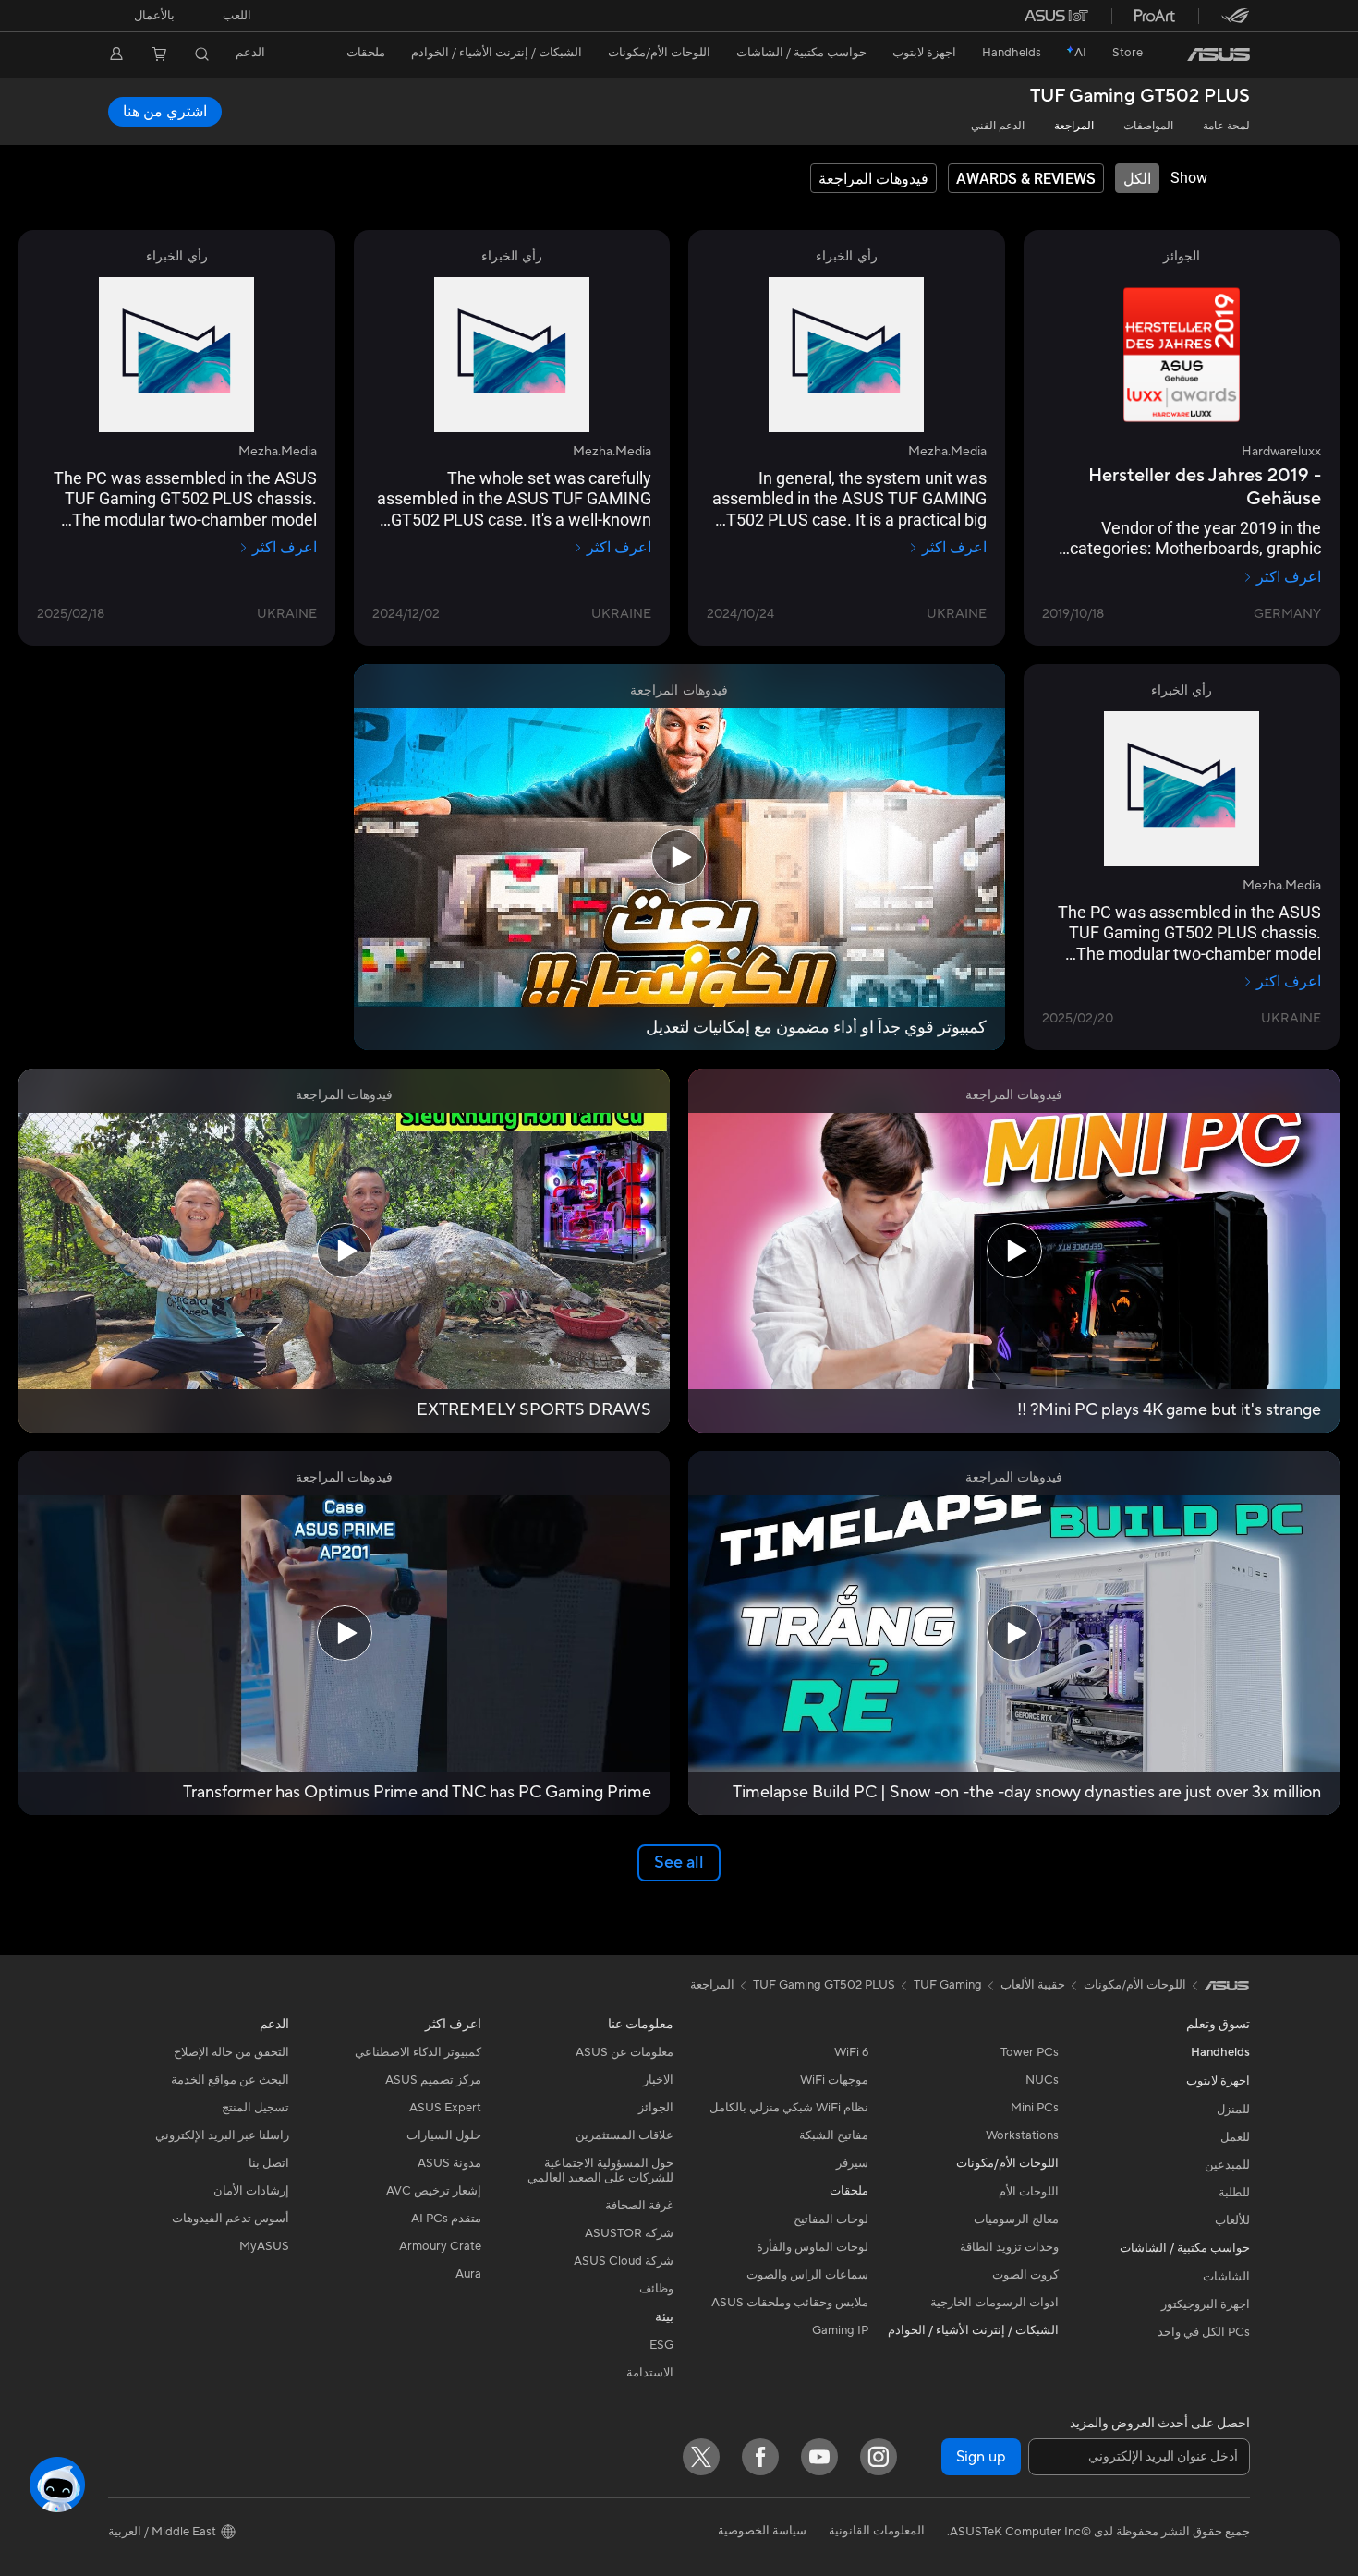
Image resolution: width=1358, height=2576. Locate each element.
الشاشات (1226, 2277)
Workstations (1022, 2135)
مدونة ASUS (449, 2163)
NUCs (1042, 2080)
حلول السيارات (444, 2135)
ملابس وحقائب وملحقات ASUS (790, 2303)
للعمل (1235, 2137)
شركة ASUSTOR (629, 2233)
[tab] (1137, 178)
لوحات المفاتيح (831, 2219)
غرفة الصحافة (639, 2206)
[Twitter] (701, 2457)
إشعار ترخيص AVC (434, 2191)
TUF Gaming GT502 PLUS (1140, 97)
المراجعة (1074, 126)
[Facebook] (760, 2457)
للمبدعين (1227, 2165)
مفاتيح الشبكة (834, 2135)
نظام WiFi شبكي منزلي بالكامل (789, 2108)
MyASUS (264, 2246)
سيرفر (852, 2163)
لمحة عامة (1226, 126)
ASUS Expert (445, 2108)
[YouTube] (819, 2457)
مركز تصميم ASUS (433, 2080)
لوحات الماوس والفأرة (812, 2247)
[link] (1219, 54)
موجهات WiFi (834, 2080)
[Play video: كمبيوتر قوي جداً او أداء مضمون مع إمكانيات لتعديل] (679, 857)
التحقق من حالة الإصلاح (231, 2052)
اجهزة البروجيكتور (1206, 2304)
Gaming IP (840, 2330)
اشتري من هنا (165, 112)
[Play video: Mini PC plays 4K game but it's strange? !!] (1014, 1251)
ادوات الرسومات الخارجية (994, 2303)
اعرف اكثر (1289, 577)
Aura (468, 2274)
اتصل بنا (269, 2163)
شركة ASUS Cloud (624, 2261)
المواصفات (1148, 126)
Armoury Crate (440, 2246)
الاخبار (658, 2080)
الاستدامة (650, 2373)
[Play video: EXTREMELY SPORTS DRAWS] (345, 1251)
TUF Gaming (948, 1985)
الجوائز (656, 2108)
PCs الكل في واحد (1204, 2332)
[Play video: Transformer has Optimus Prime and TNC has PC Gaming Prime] (345, 1633)
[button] (237, 16)
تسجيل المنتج (255, 2108)
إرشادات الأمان (251, 2191)
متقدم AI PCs (446, 2219)
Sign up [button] (981, 2457)
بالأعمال (154, 16)
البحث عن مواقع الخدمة (230, 2080)
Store (1128, 53)
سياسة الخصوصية (762, 2531)
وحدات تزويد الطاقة (1009, 2247)
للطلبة (1234, 2193)
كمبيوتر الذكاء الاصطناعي (418, 2052)
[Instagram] (879, 2457)
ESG (661, 2345)
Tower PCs (1030, 2052)
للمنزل (1233, 2110)
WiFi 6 (851, 2052)
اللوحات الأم (1029, 2192)
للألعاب (1232, 2220)
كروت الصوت (1025, 2275)
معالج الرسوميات (1016, 2219)
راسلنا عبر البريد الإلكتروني (222, 2135)
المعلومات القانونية (877, 2531)
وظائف (656, 2289)
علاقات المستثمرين (624, 2135)
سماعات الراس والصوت (807, 2275)
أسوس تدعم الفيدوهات (230, 2219)
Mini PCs (1035, 2108)
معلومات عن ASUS (624, 2052)
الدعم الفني (998, 126)
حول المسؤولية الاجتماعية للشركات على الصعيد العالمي (600, 2171)
